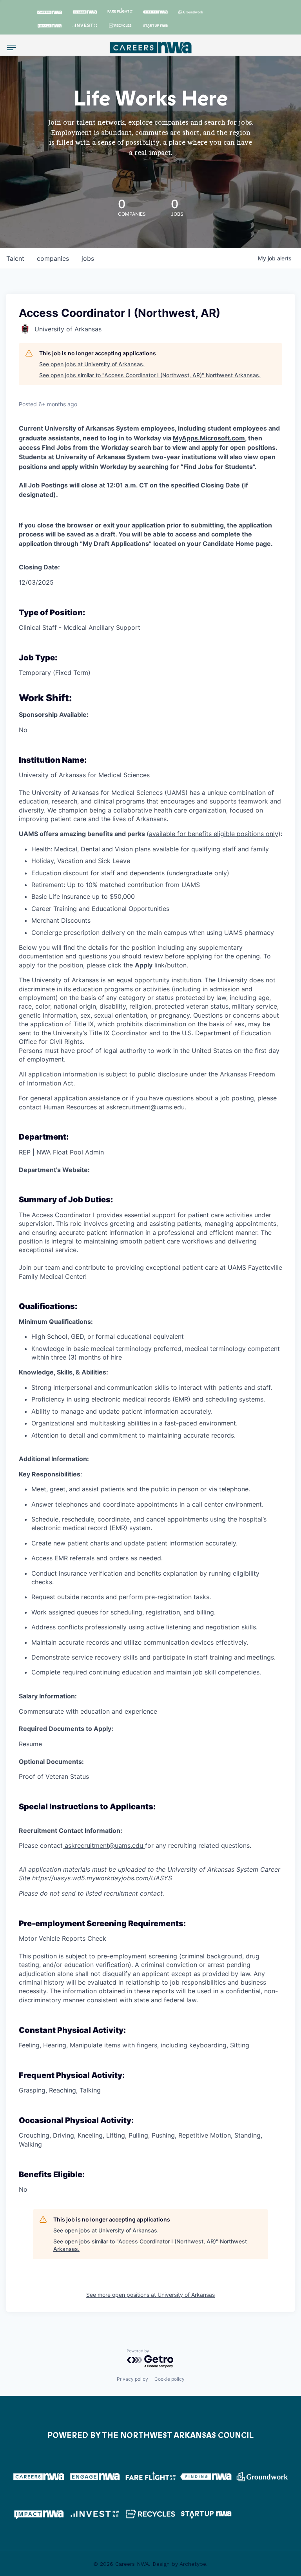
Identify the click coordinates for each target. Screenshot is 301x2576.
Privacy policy (132, 2379)
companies (53, 258)
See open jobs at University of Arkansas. (92, 364)
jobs (88, 258)
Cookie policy (170, 2379)
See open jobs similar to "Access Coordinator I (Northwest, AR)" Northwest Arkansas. (150, 375)
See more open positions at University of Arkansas (150, 2295)
